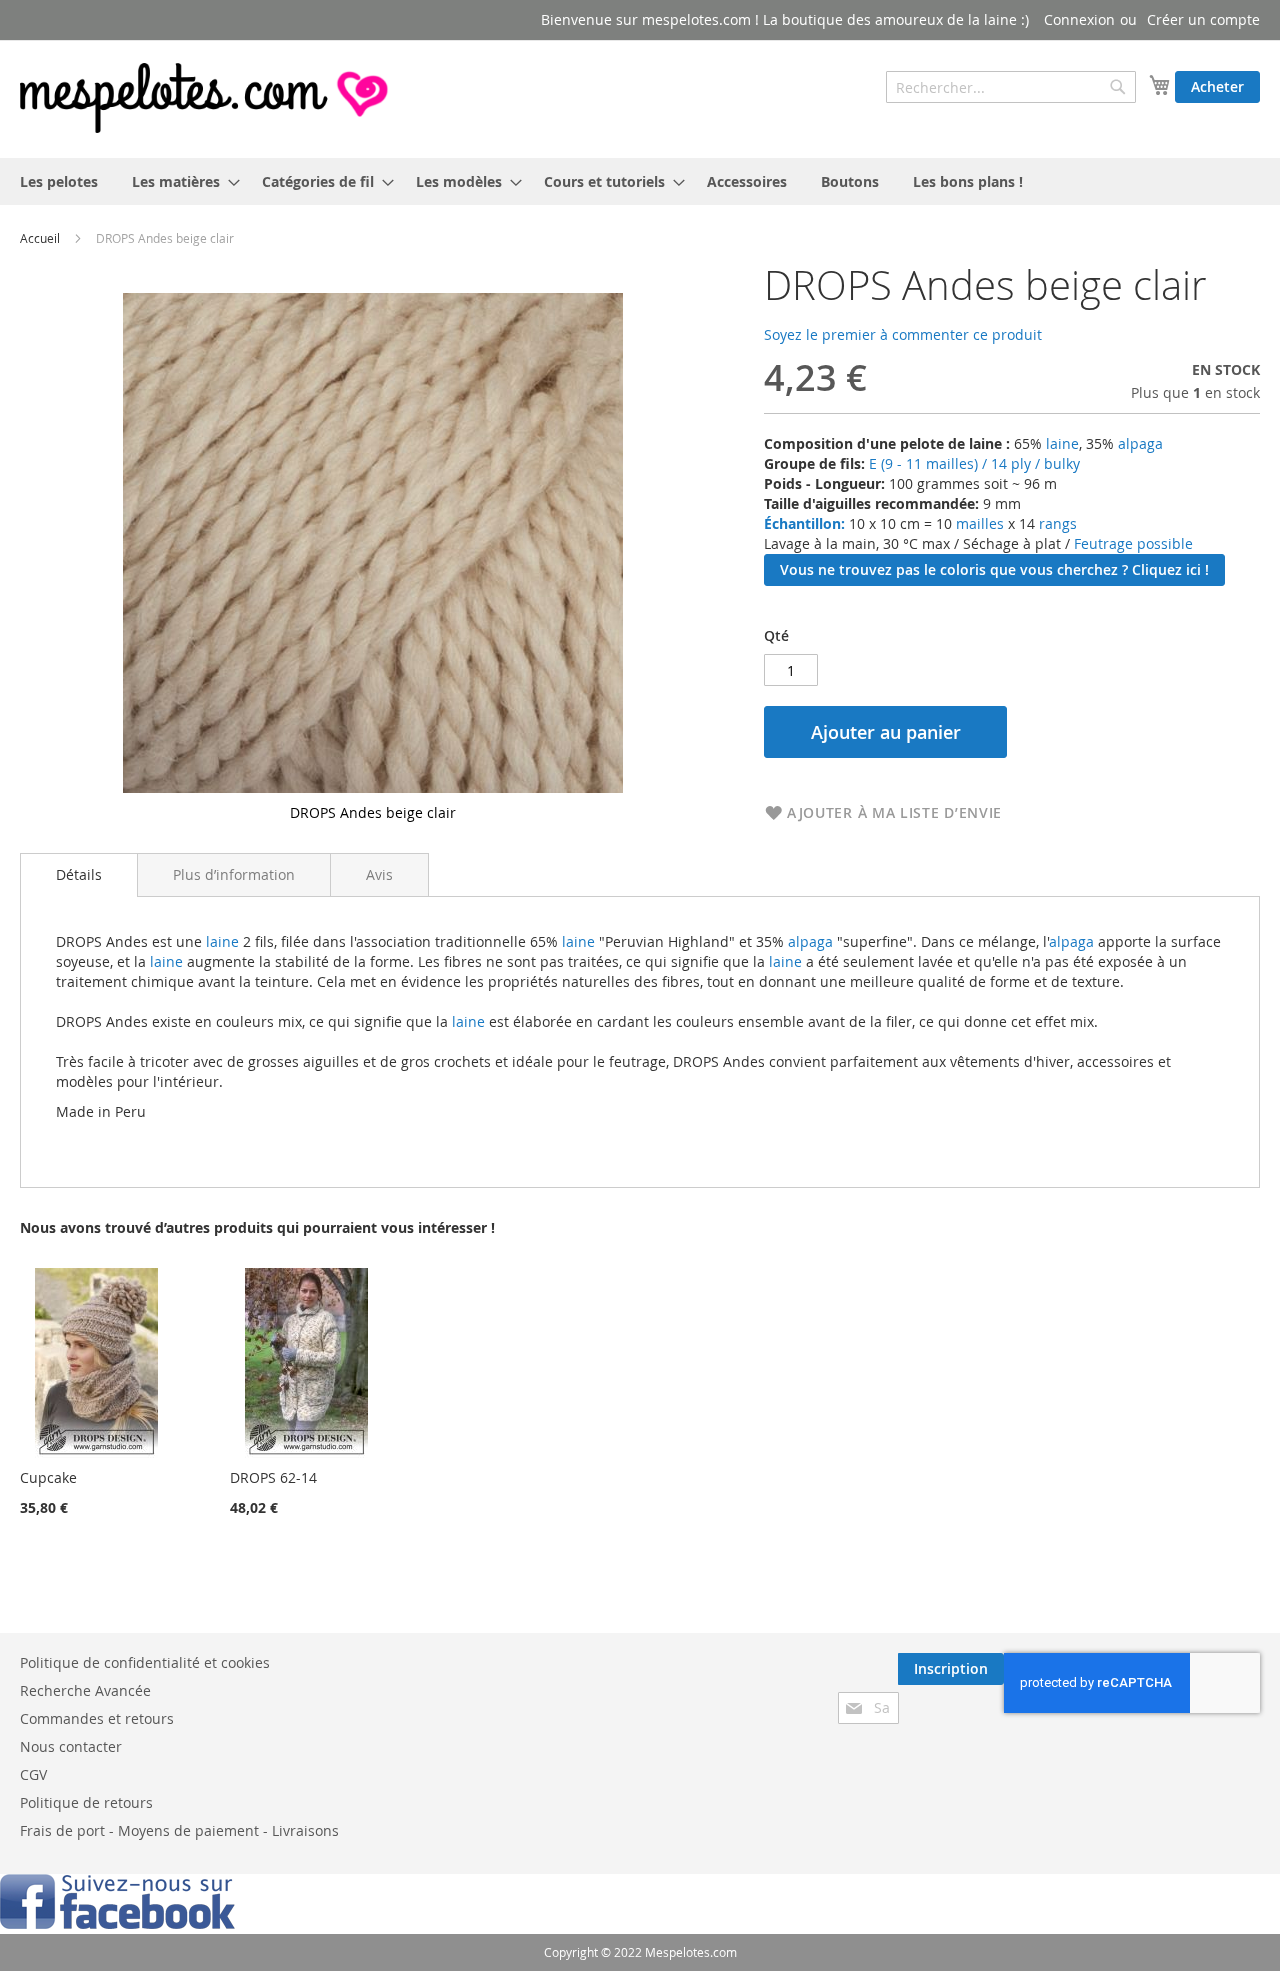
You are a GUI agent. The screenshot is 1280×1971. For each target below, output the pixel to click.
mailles (978, 523)
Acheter (1217, 86)
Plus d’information (234, 874)
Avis (379, 874)
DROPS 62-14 (273, 1477)
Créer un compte (1203, 19)
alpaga (1140, 443)
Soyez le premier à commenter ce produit (903, 334)
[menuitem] (59, 181)
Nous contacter (71, 1746)
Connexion (1079, 19)
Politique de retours (86, 1802)
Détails (79, 874)
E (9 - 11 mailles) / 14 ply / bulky (974, 463)
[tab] (79, 875)
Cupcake (48, 1477)
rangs (1056, 523)
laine (1060, 443)
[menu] (640, 181)
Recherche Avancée (85, 1690)
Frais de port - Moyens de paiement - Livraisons (179, 1830)
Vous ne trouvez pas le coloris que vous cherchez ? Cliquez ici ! (994, 569)
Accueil (40, 238)
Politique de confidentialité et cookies (145, 1662)
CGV (33, 1774)
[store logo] (206, 98)
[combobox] (1011, 87)
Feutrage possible (1133, 543)
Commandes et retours (97, 1718)
